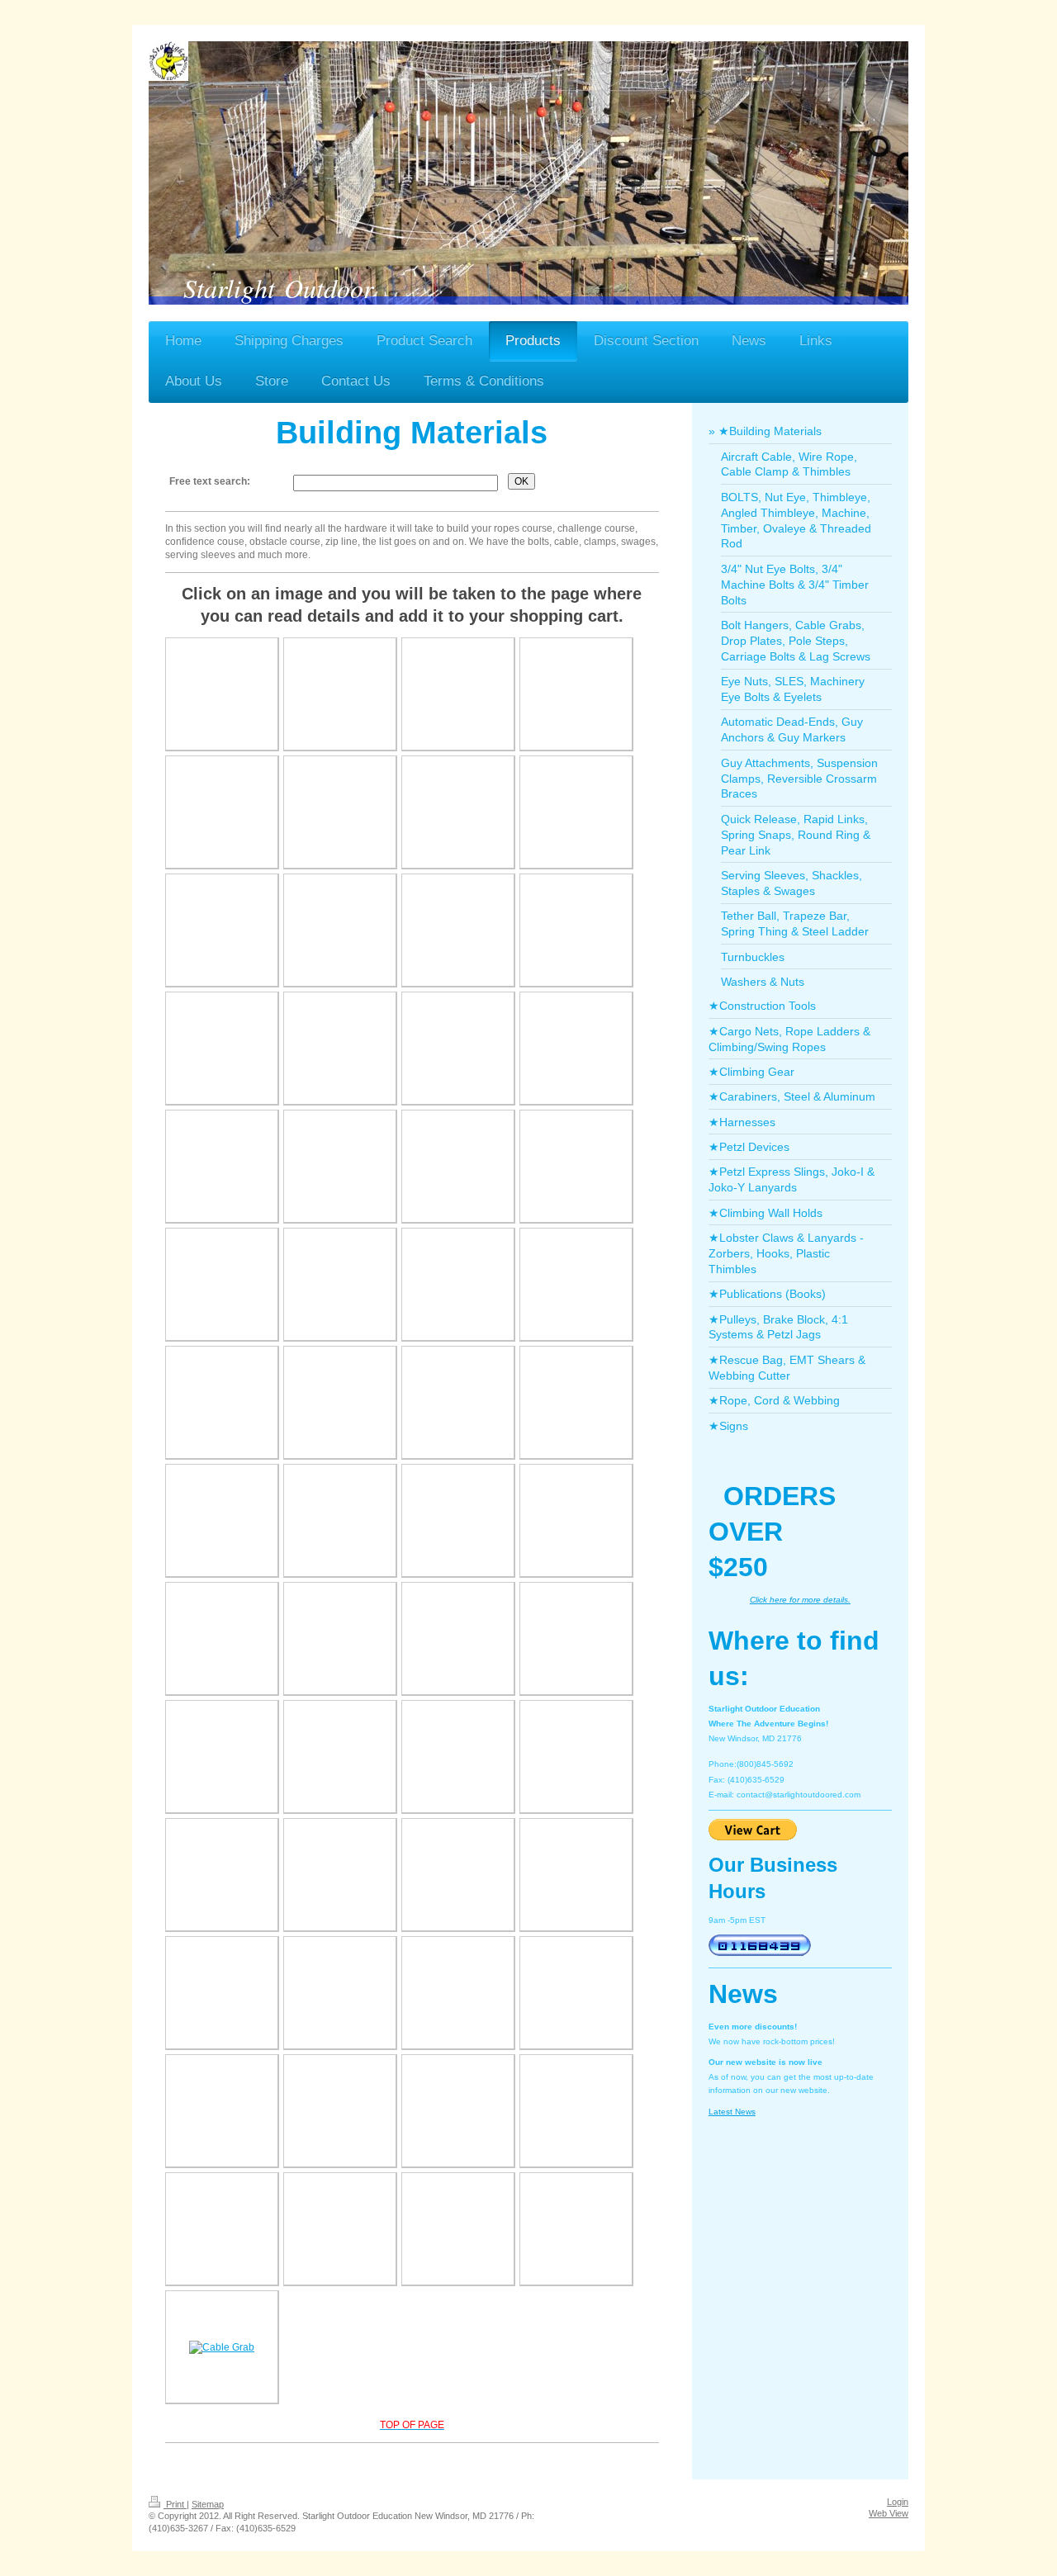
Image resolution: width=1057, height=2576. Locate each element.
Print (175, 2504)
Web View (889, 2513)
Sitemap (208, 2504)
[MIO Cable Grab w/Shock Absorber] (222, 2347)
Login (898, 2502)
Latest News (732, 2112)
